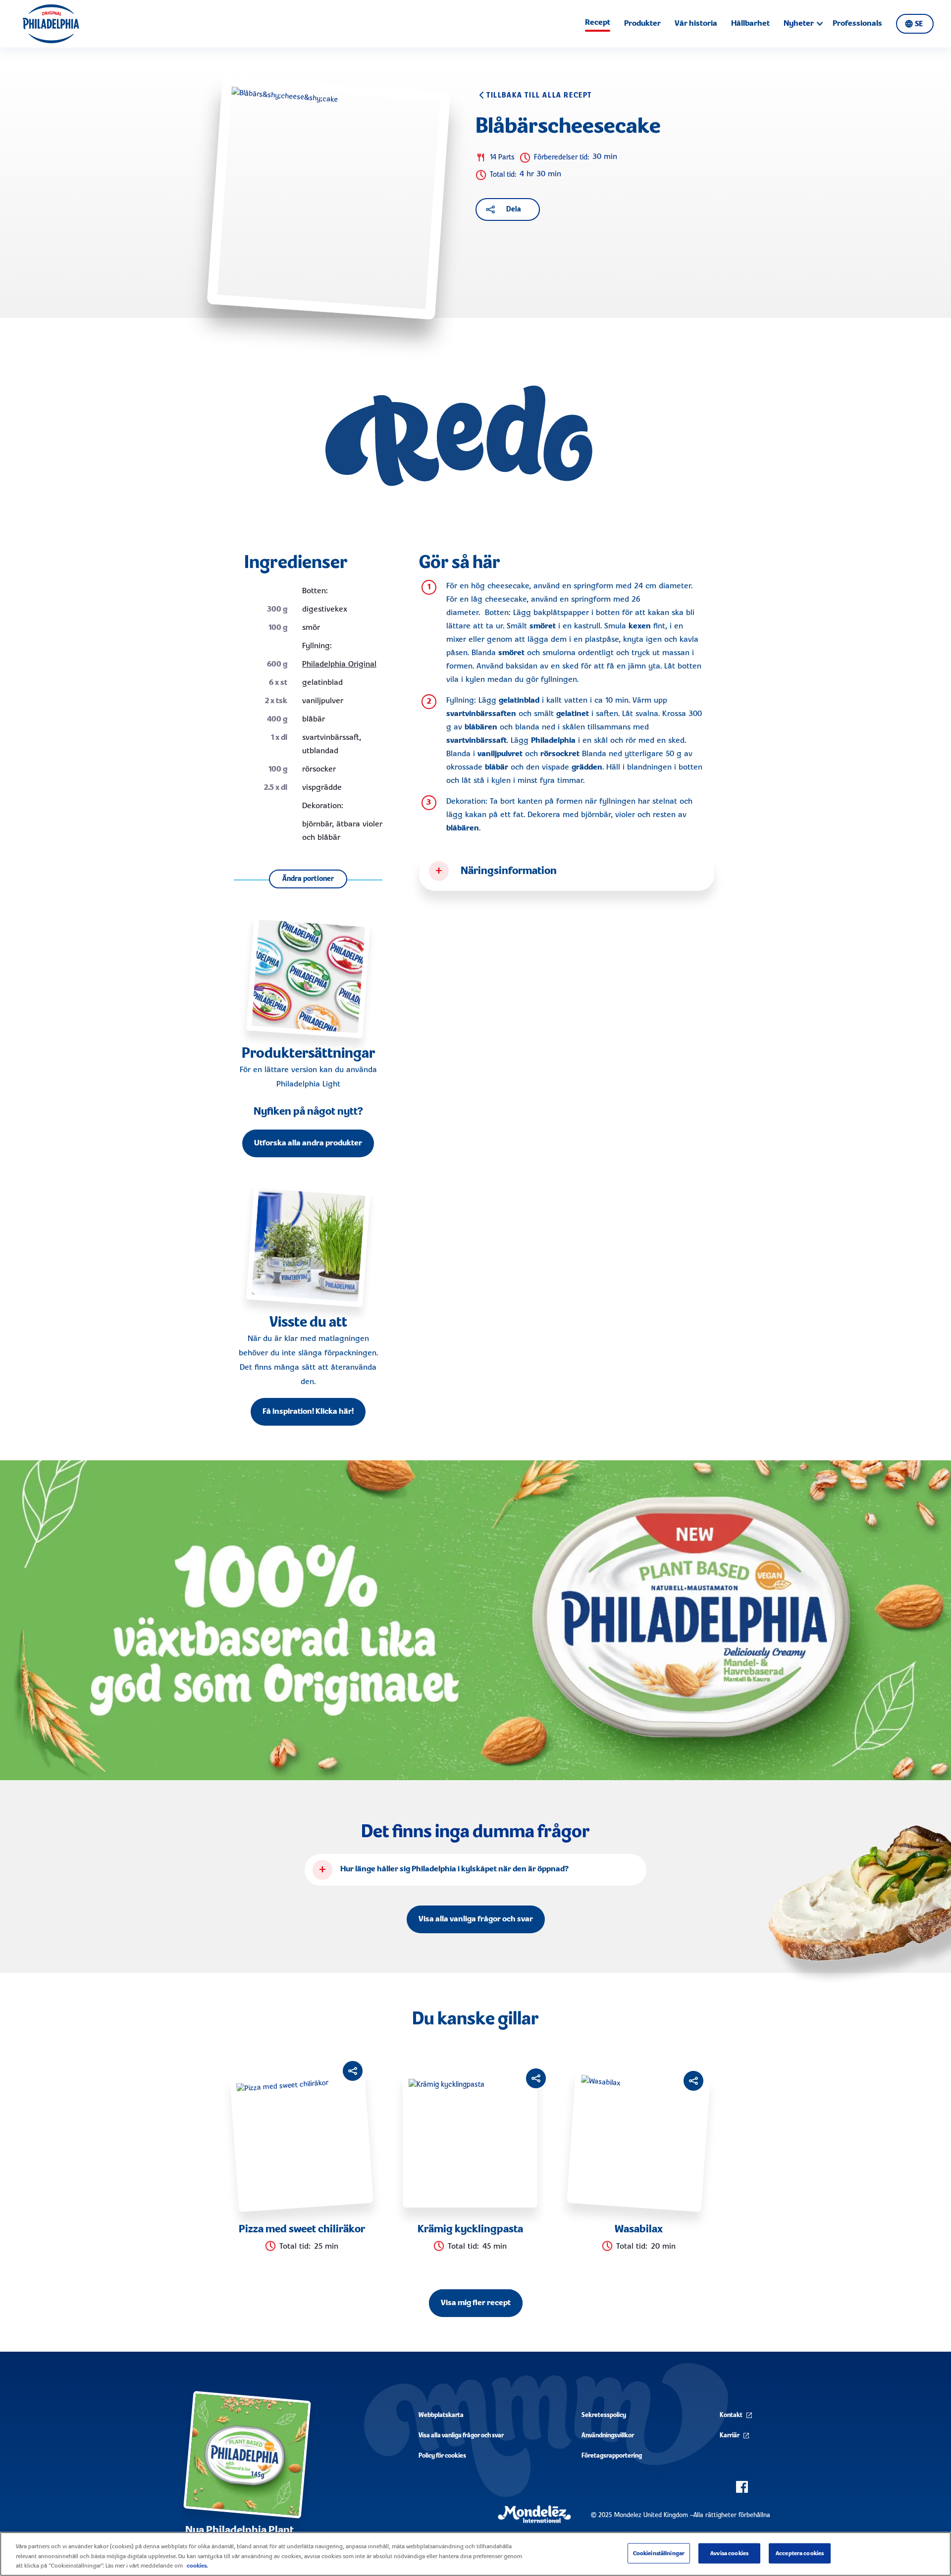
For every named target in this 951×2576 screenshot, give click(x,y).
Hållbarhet (750, 24)
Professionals (857, 24)
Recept (598, 23)
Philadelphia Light (308, 1084)
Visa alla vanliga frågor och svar (476, 1919)
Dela (514, 209)
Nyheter (799, 24)
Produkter (642, 24)
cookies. (197, 2566)
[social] (742, 2487)
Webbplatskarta (441, 2415)
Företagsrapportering (612, 2456)
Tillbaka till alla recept (539, 96)
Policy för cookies (442, 2456)
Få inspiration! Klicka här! (308, 1412)
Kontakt (731, 2415)
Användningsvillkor (608, 2436)
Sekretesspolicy (604, 2415)
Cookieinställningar (659, 2553)
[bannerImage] (475, 1621)
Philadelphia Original (339, 665)
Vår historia (696, 24)
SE (919, 24)
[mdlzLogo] (534, 2514)
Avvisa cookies (729, 2553)
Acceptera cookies (800, 2553)
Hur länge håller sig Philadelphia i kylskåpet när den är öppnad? (454, 1869)
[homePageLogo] (51, 24)
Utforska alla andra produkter (308, 1143)
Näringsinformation (509, 871)
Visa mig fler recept (476, 2303)
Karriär (730, 2436)
